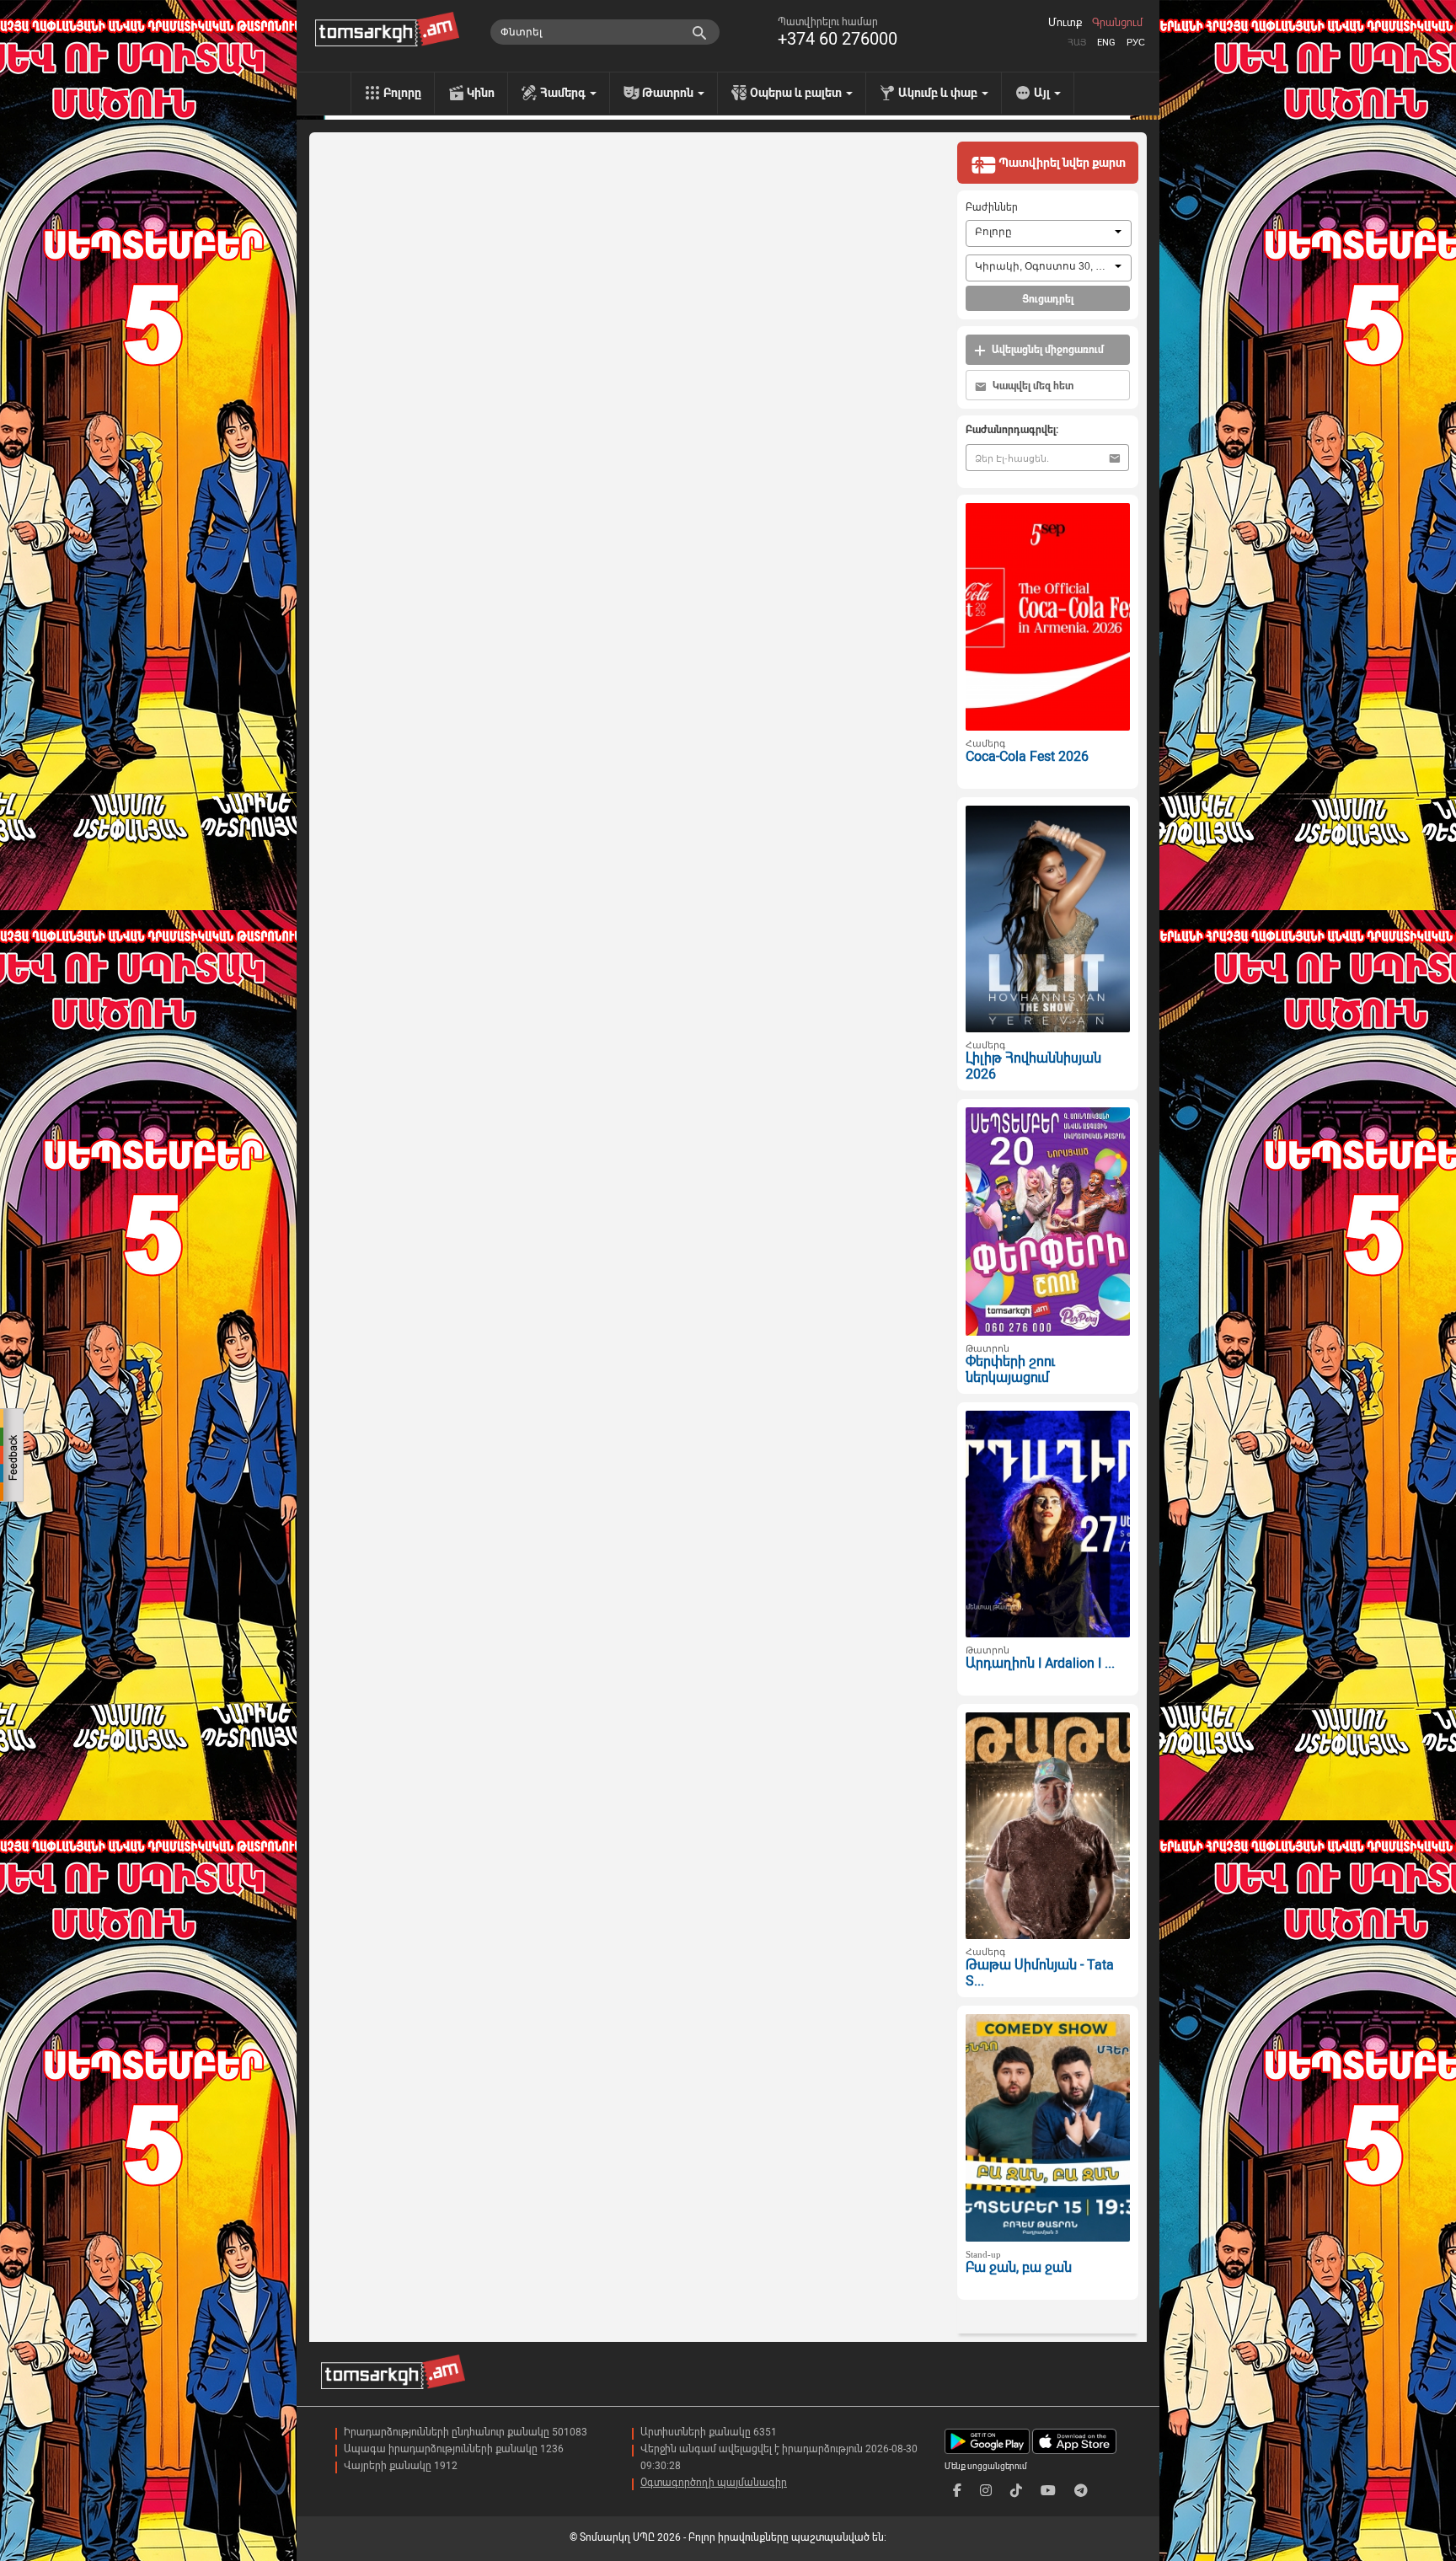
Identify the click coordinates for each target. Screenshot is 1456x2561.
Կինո (481, 93)
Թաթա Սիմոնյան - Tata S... (1040, 1973)
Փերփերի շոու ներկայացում (1010, 1369)
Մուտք (1065, 23)
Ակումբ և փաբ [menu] (939, 93)
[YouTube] (1048, 2491)
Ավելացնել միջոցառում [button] (1046, 350)
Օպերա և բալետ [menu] (797, 93)
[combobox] (1049, 233)
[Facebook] (957, 2491)
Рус (1136, 43)
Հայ (1077, 43)
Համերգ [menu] (564, 93)
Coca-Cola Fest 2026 (1027, 756)
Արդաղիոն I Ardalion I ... (1040, 1663)
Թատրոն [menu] (669, 93)
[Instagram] (986, 2491)
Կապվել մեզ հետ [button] (1032, 386)
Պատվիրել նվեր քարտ (1061, 163)
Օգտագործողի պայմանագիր (714, 2483)
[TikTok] (1016, 2491)
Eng (1106, 43)
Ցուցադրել (1048, 299)
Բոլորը (402, 93)
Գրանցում (1117, 23)
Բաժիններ (992, 207)
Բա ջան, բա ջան (1019, 2267)
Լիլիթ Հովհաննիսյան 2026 (1033, 1066)
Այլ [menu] (1043, 93)
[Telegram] (1081, 2491)
